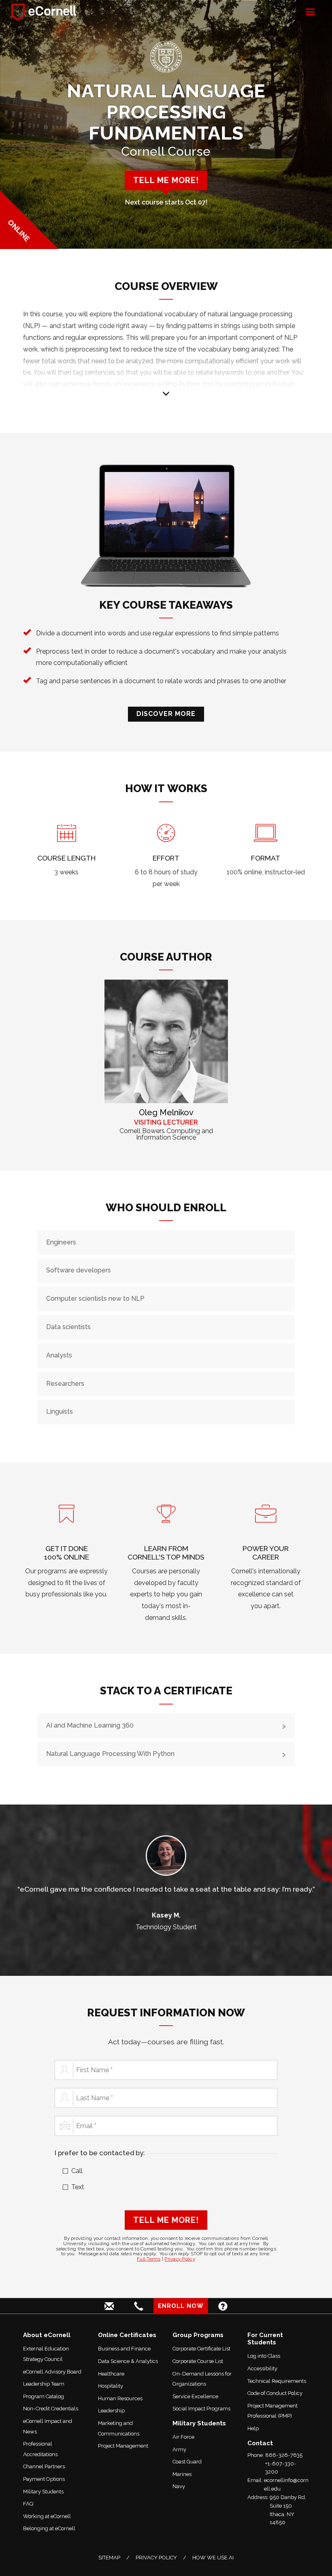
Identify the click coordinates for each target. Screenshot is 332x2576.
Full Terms (149, 2259)
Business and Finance (124, 2349)
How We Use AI (213, 2558)
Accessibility (262, 2368)
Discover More (166, 714)
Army (179, 2449)
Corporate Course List (198, 2361)
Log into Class (264, 2356)
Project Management (123, 2446)
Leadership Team (44, 2384)
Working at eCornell (47, 2516)
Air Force (183, 2437)
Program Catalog (44, 2396)
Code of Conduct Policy (275, 2393)
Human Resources (120, 2398)
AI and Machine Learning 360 (90, 1725)
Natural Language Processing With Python (110, 1754)
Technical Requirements (277, 2381)
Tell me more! (166, 180)
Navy (179, 2486)
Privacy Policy (180, 2259)
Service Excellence (195, 2396)
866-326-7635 (284, 2455)
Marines (182, 2474)
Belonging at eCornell (49, 2528)
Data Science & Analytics (128, 2361)
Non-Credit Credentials (51, 2409)
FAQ (28, 2504)
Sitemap (109, 2558)
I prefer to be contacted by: (100, 2153)
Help (253, 2428)
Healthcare (111, 2374)
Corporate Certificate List (201, 2349)
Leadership (111, 2411)
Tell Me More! (166, 2220)
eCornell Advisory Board (52, 2372)
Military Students (43, 2492)
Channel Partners (44, 2466)
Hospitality (111, 2386)
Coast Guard (187, 2462)
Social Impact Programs (201, 2409)
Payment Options (44, 2479)
